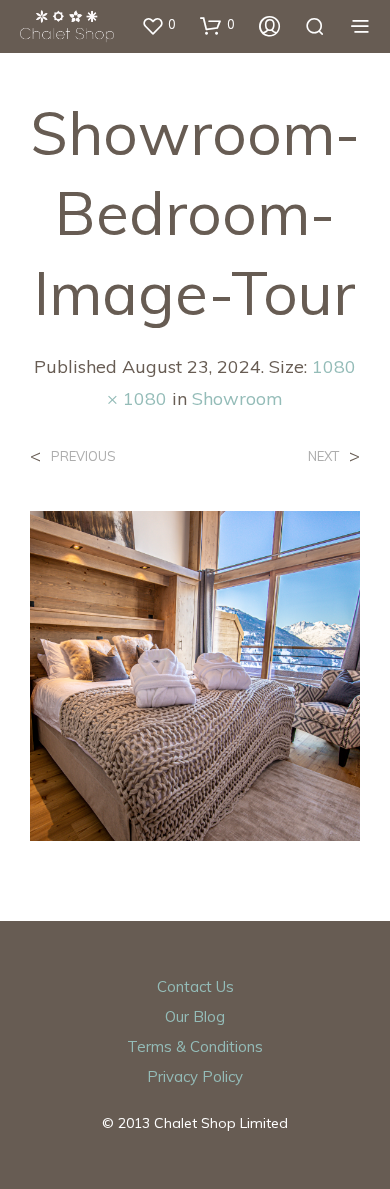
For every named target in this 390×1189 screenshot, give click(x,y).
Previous (83, 456)
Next (323, 456)
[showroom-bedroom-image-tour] (195, 674)
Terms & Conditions (195, 1046)
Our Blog (195, 1016)
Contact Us (195, 986)
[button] (158, 25)
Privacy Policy (195, 1076)
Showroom (237, 398)
